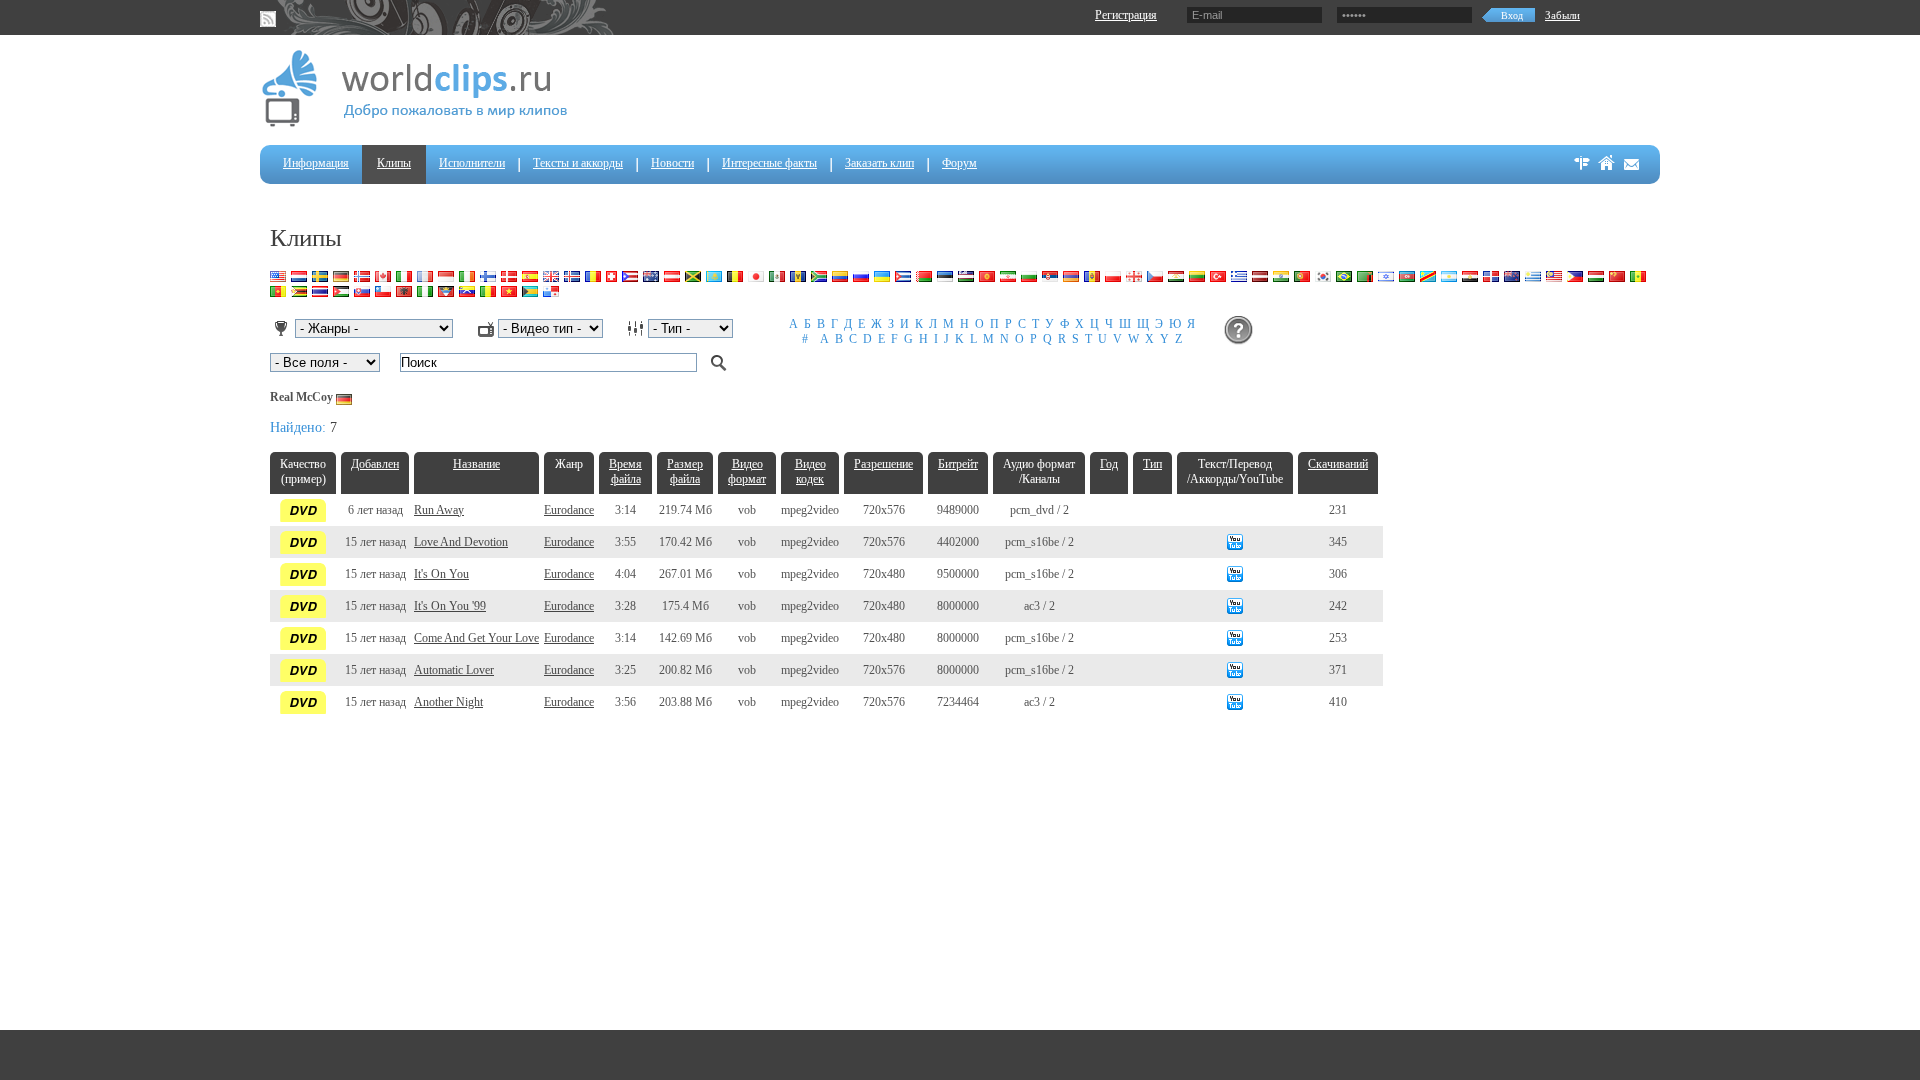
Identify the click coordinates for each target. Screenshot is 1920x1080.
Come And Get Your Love (476, 638)
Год (1109, 464)
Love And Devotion (461, 542)
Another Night (448, 702)
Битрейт (958, 464)
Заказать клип (879, 163)
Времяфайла (625, 471)
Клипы (394, 163)
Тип (1152, 464)
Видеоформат (747, 471)
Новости (672, 163)
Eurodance (569, 510)
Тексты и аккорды (578, 163)
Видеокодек (810, 471)
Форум (959, 163)
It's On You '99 (450, 606)
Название (476, 464)
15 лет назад (375, 542)
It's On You (441, 574)
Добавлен (375, 464)
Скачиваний (1338, 464)
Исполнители (472, 163)
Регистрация (1126, 15)
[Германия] (344, 397)
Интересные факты (769, 163)
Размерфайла (685, 471)
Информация (316, 163)
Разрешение (883, 464)
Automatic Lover (454, 670)
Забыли (1562, 15)
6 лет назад (375, 510)
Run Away (439, 510)
